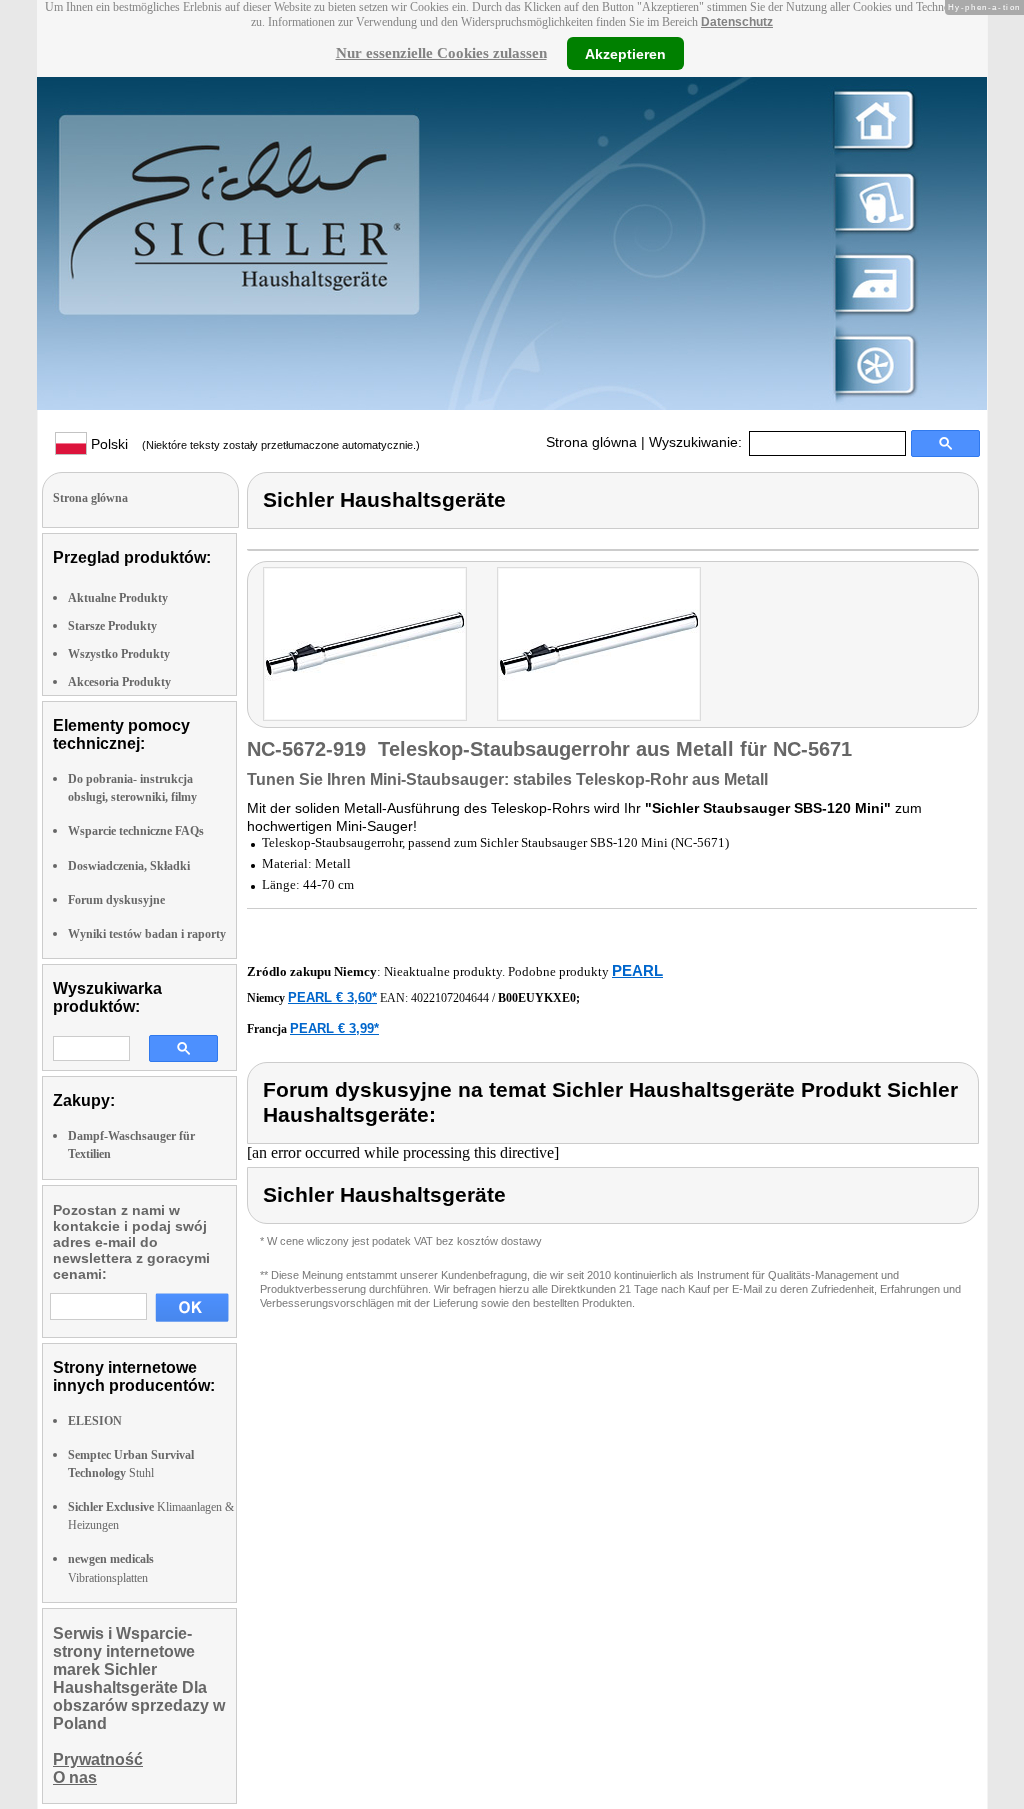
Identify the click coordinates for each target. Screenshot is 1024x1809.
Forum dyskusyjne (116, 900)
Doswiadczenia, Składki (129, 866)
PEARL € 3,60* (332, 997)
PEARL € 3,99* (334, 1028)
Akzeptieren (625, 53)
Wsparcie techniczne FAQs (136, 831)
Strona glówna (591, 442)
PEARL (637, 970)
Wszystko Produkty (119, 654)
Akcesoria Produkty (119, 682)
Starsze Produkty (112, 626)
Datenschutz (737, 22)
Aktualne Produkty (118, 598)
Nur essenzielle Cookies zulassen (441, 53)
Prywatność (98, 1759)
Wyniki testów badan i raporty (147, 934)
